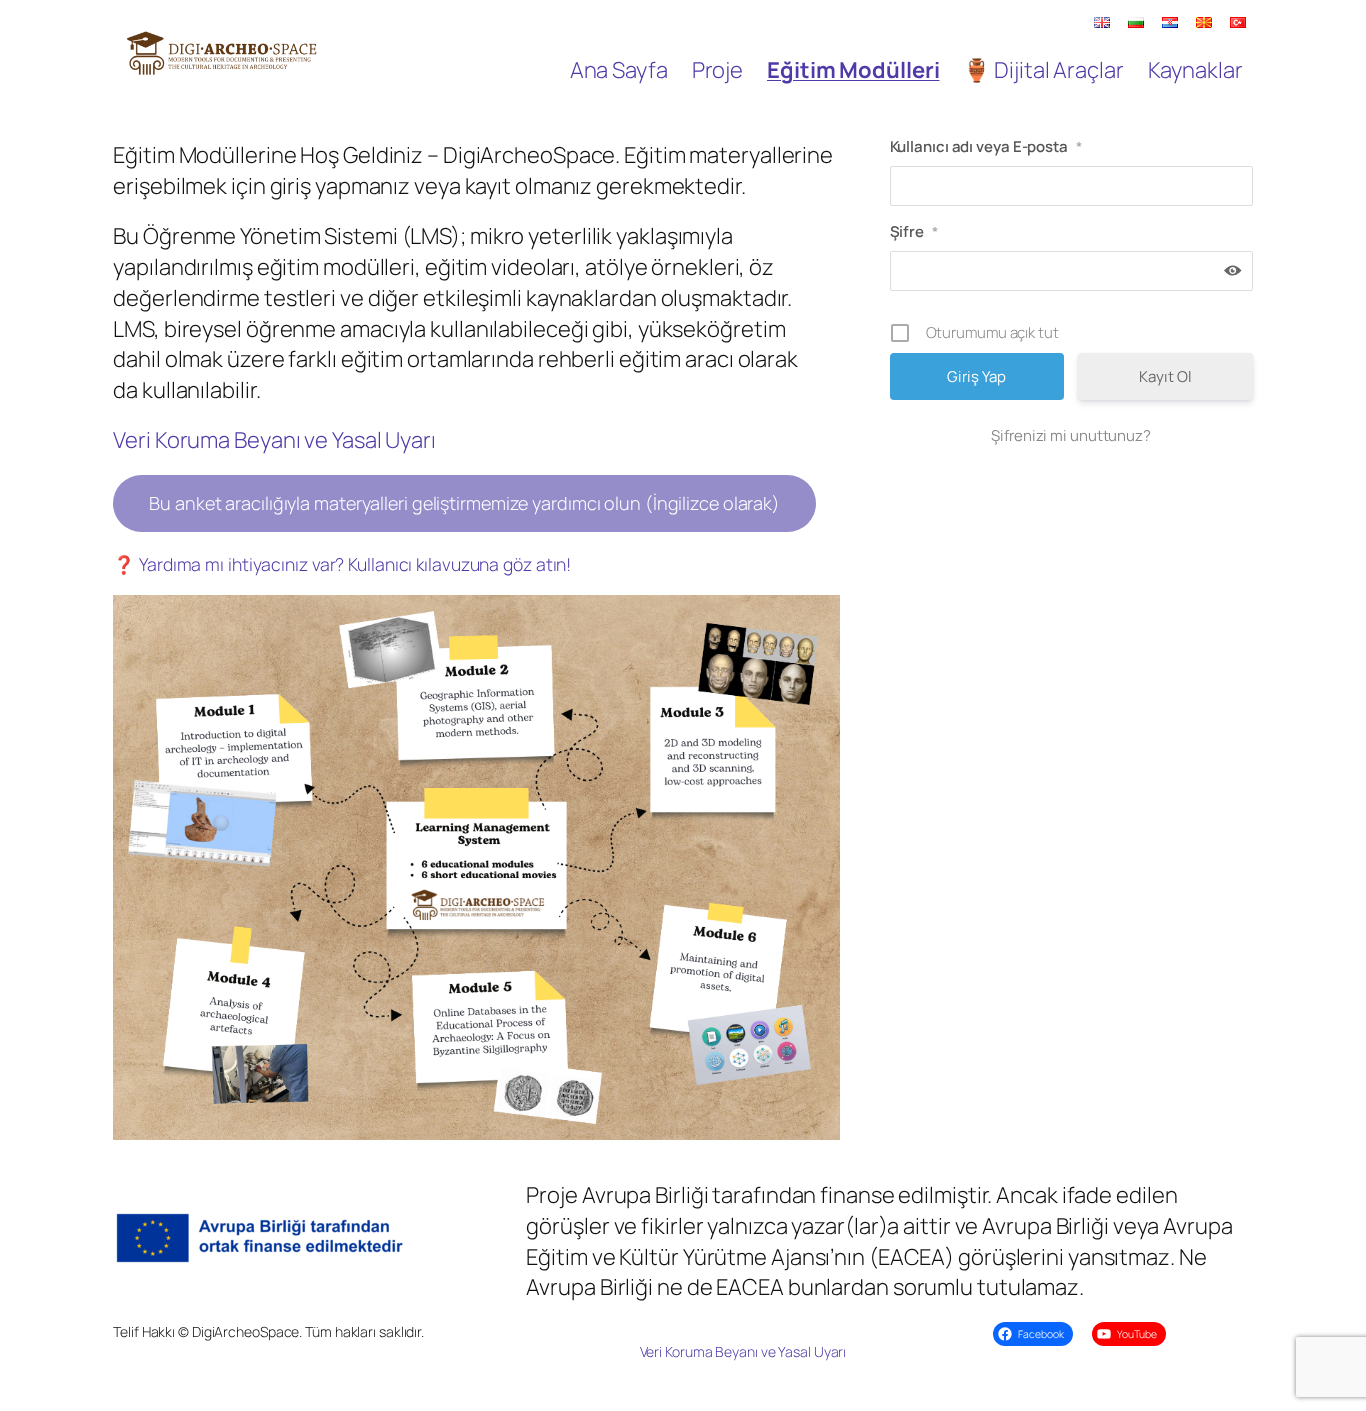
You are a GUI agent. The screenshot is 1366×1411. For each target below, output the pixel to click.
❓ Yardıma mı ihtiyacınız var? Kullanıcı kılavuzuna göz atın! (342, 564)
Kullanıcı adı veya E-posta (986, 146)
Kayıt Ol (1165, 376)
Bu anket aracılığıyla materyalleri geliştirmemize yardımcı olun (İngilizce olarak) (464, 503)
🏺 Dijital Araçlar (1043, 70)
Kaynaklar (1195, 70)
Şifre (914, 231)
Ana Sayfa (619, 70)
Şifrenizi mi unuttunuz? (1071, 435)
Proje (718, 70)
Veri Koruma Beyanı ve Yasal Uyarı (274, 440)
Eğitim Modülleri (853, 70)
